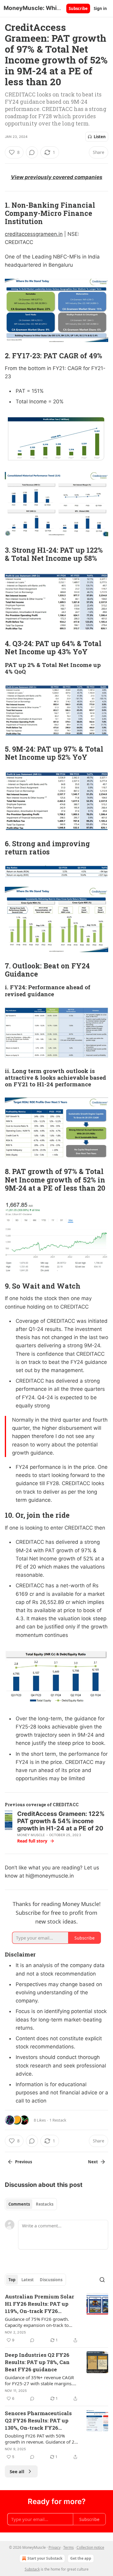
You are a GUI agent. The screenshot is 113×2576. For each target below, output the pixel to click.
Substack (32, 2569)
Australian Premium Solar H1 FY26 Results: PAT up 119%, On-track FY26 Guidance (39, 2304)
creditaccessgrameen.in (34, 234)
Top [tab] (12, 2280)
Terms (69, 2547)
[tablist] (31, 2204)
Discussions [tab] (51, 2280)
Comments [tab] (19, 2204)
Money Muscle (31, 1835)
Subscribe (78, 8)
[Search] (102, 2280)
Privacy (55, 2547)
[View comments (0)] (32, 152)
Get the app (81, 2558)
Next (93, 2162)
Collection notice (90, 2547)
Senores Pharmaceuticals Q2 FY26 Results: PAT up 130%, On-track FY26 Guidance (38, 2421)
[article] (56, 2318)
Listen (100, 137)
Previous (24, 2162)
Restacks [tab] (45, 2204)
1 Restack (58, 2120)
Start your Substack (45, 2558)
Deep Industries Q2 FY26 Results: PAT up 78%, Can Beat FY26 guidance (37, 2362)
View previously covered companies (57, 177)
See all (17, 2471)
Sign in (100, 8)
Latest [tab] (28, 2280)
